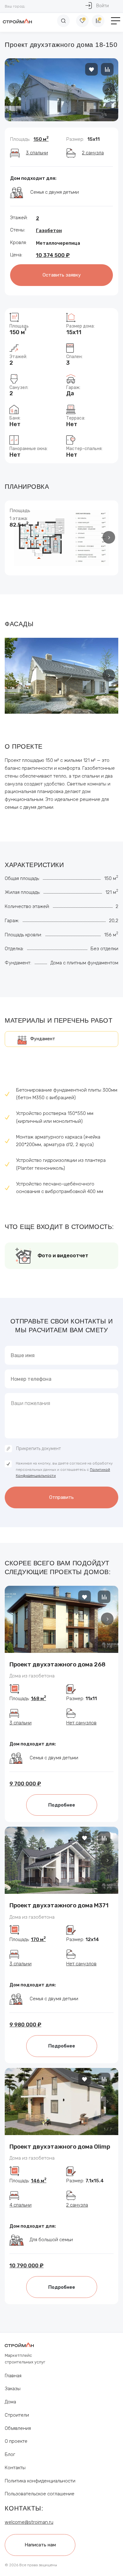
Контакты (15, 2468)
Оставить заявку (62, 275)
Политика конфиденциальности (40, 2481)
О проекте (16, 2441)
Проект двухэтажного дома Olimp (60, 2147)
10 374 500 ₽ (53, 255)
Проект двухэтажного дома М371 (59, 1905)
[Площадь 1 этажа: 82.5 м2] (61, 538)
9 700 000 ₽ (25, 1784)
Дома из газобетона (32, 1676)
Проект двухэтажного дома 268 (58, 1664)
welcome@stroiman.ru (29, 2522)
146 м (39, 2181)
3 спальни (37, 153)
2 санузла (93, 153)
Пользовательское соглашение (40, 2494)
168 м (38, 1699)
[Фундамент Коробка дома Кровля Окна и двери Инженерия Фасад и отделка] (61, 1039)
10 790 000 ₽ (26, 2265)
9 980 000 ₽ (25, 2025)
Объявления (18, 2428)
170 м (38, 1939)
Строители (17, 2415)
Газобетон (49, 231)
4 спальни (20, 2205)
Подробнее (62, 1805)
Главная (13, 2376)
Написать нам (40, 2545)
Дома (10, 2402)
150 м (41, 139)
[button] (109, 89)
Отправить (61, 1497)
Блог (10, 2454)
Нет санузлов (81, 1723)
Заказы (13, 2389)
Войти (102, 6)
